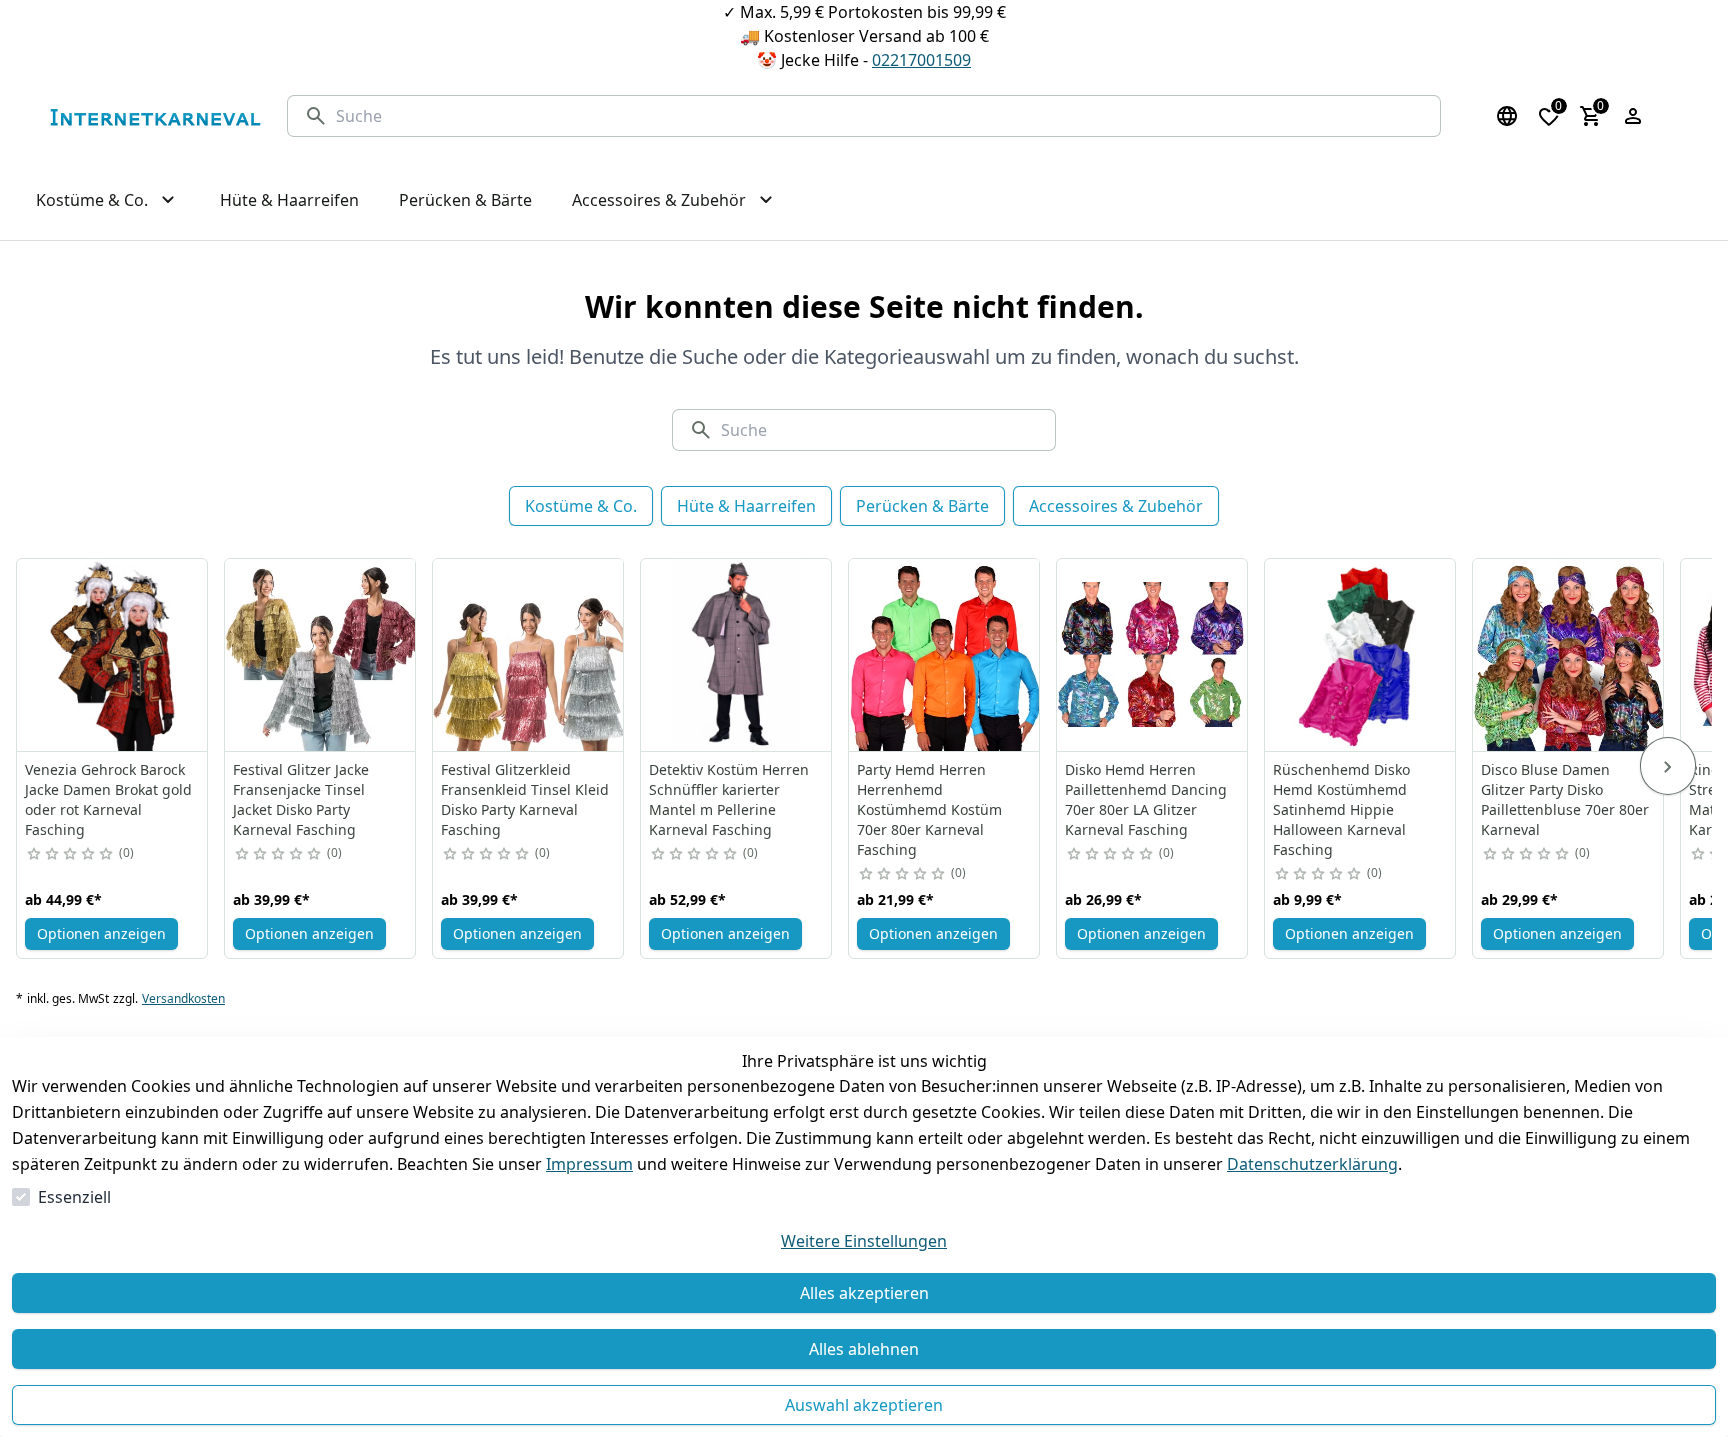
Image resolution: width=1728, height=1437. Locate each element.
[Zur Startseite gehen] (155, 116)
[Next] (1668, 766)
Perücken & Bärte (922, 506)
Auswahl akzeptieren (864, 1405)
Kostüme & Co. (581, 506)
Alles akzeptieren (864, 1293)
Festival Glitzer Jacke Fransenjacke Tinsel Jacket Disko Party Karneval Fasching (301, 799)
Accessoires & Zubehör (1116, 506)
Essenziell (74, 1197)
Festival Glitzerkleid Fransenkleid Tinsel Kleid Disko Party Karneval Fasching (525, 799)
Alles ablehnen (864, 1349)
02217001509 (921, 60)
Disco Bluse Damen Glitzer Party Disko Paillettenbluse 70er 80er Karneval (1565, 799)
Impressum (589, 1164)
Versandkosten (183, 999)
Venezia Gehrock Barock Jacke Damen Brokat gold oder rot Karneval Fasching (108, 799)
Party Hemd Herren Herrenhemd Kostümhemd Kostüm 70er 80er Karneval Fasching (929, 809)
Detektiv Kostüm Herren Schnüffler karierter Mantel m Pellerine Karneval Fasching (729, 799)
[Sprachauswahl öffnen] (1507, 116)
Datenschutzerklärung (1312, 1164)
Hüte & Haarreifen (746, 506)
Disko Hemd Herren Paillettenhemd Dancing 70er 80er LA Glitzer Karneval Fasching (1146, 799)
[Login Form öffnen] (1633, 116)
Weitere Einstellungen (864, 1241)
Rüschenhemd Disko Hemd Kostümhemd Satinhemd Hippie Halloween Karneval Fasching (1341, 809)
